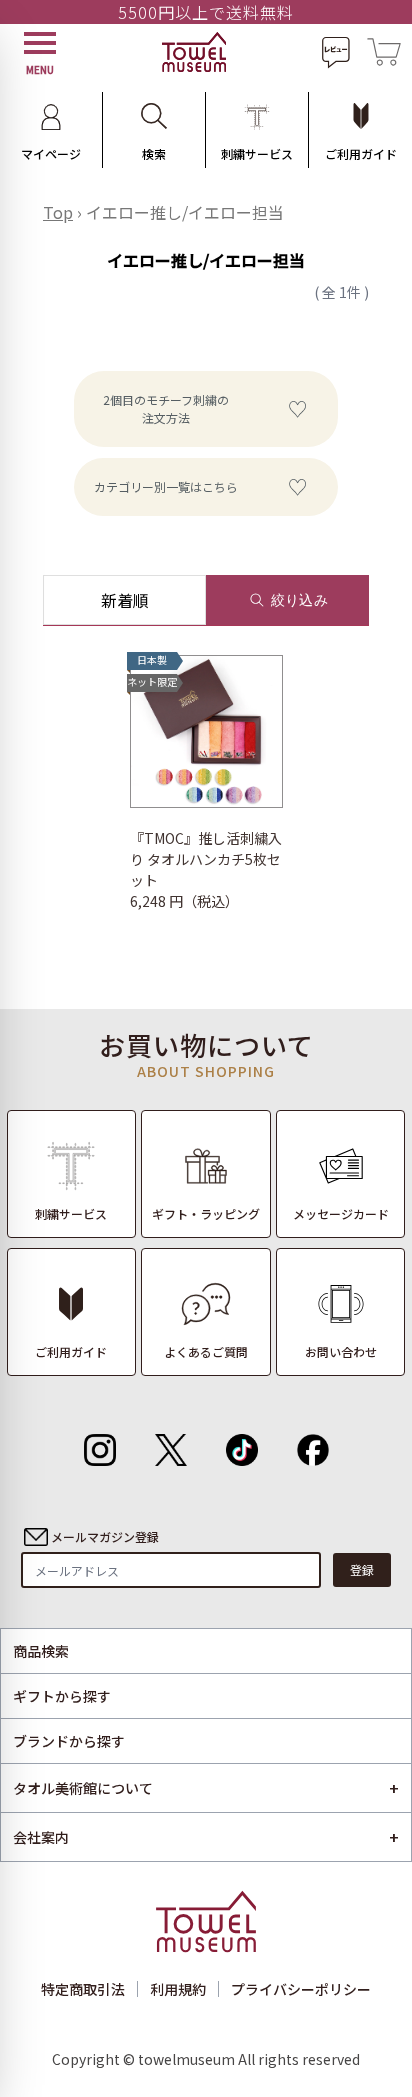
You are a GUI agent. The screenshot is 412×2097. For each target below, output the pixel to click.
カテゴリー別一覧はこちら (166, 486)
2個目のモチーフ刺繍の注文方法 (166, 408)
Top (58, 212)
